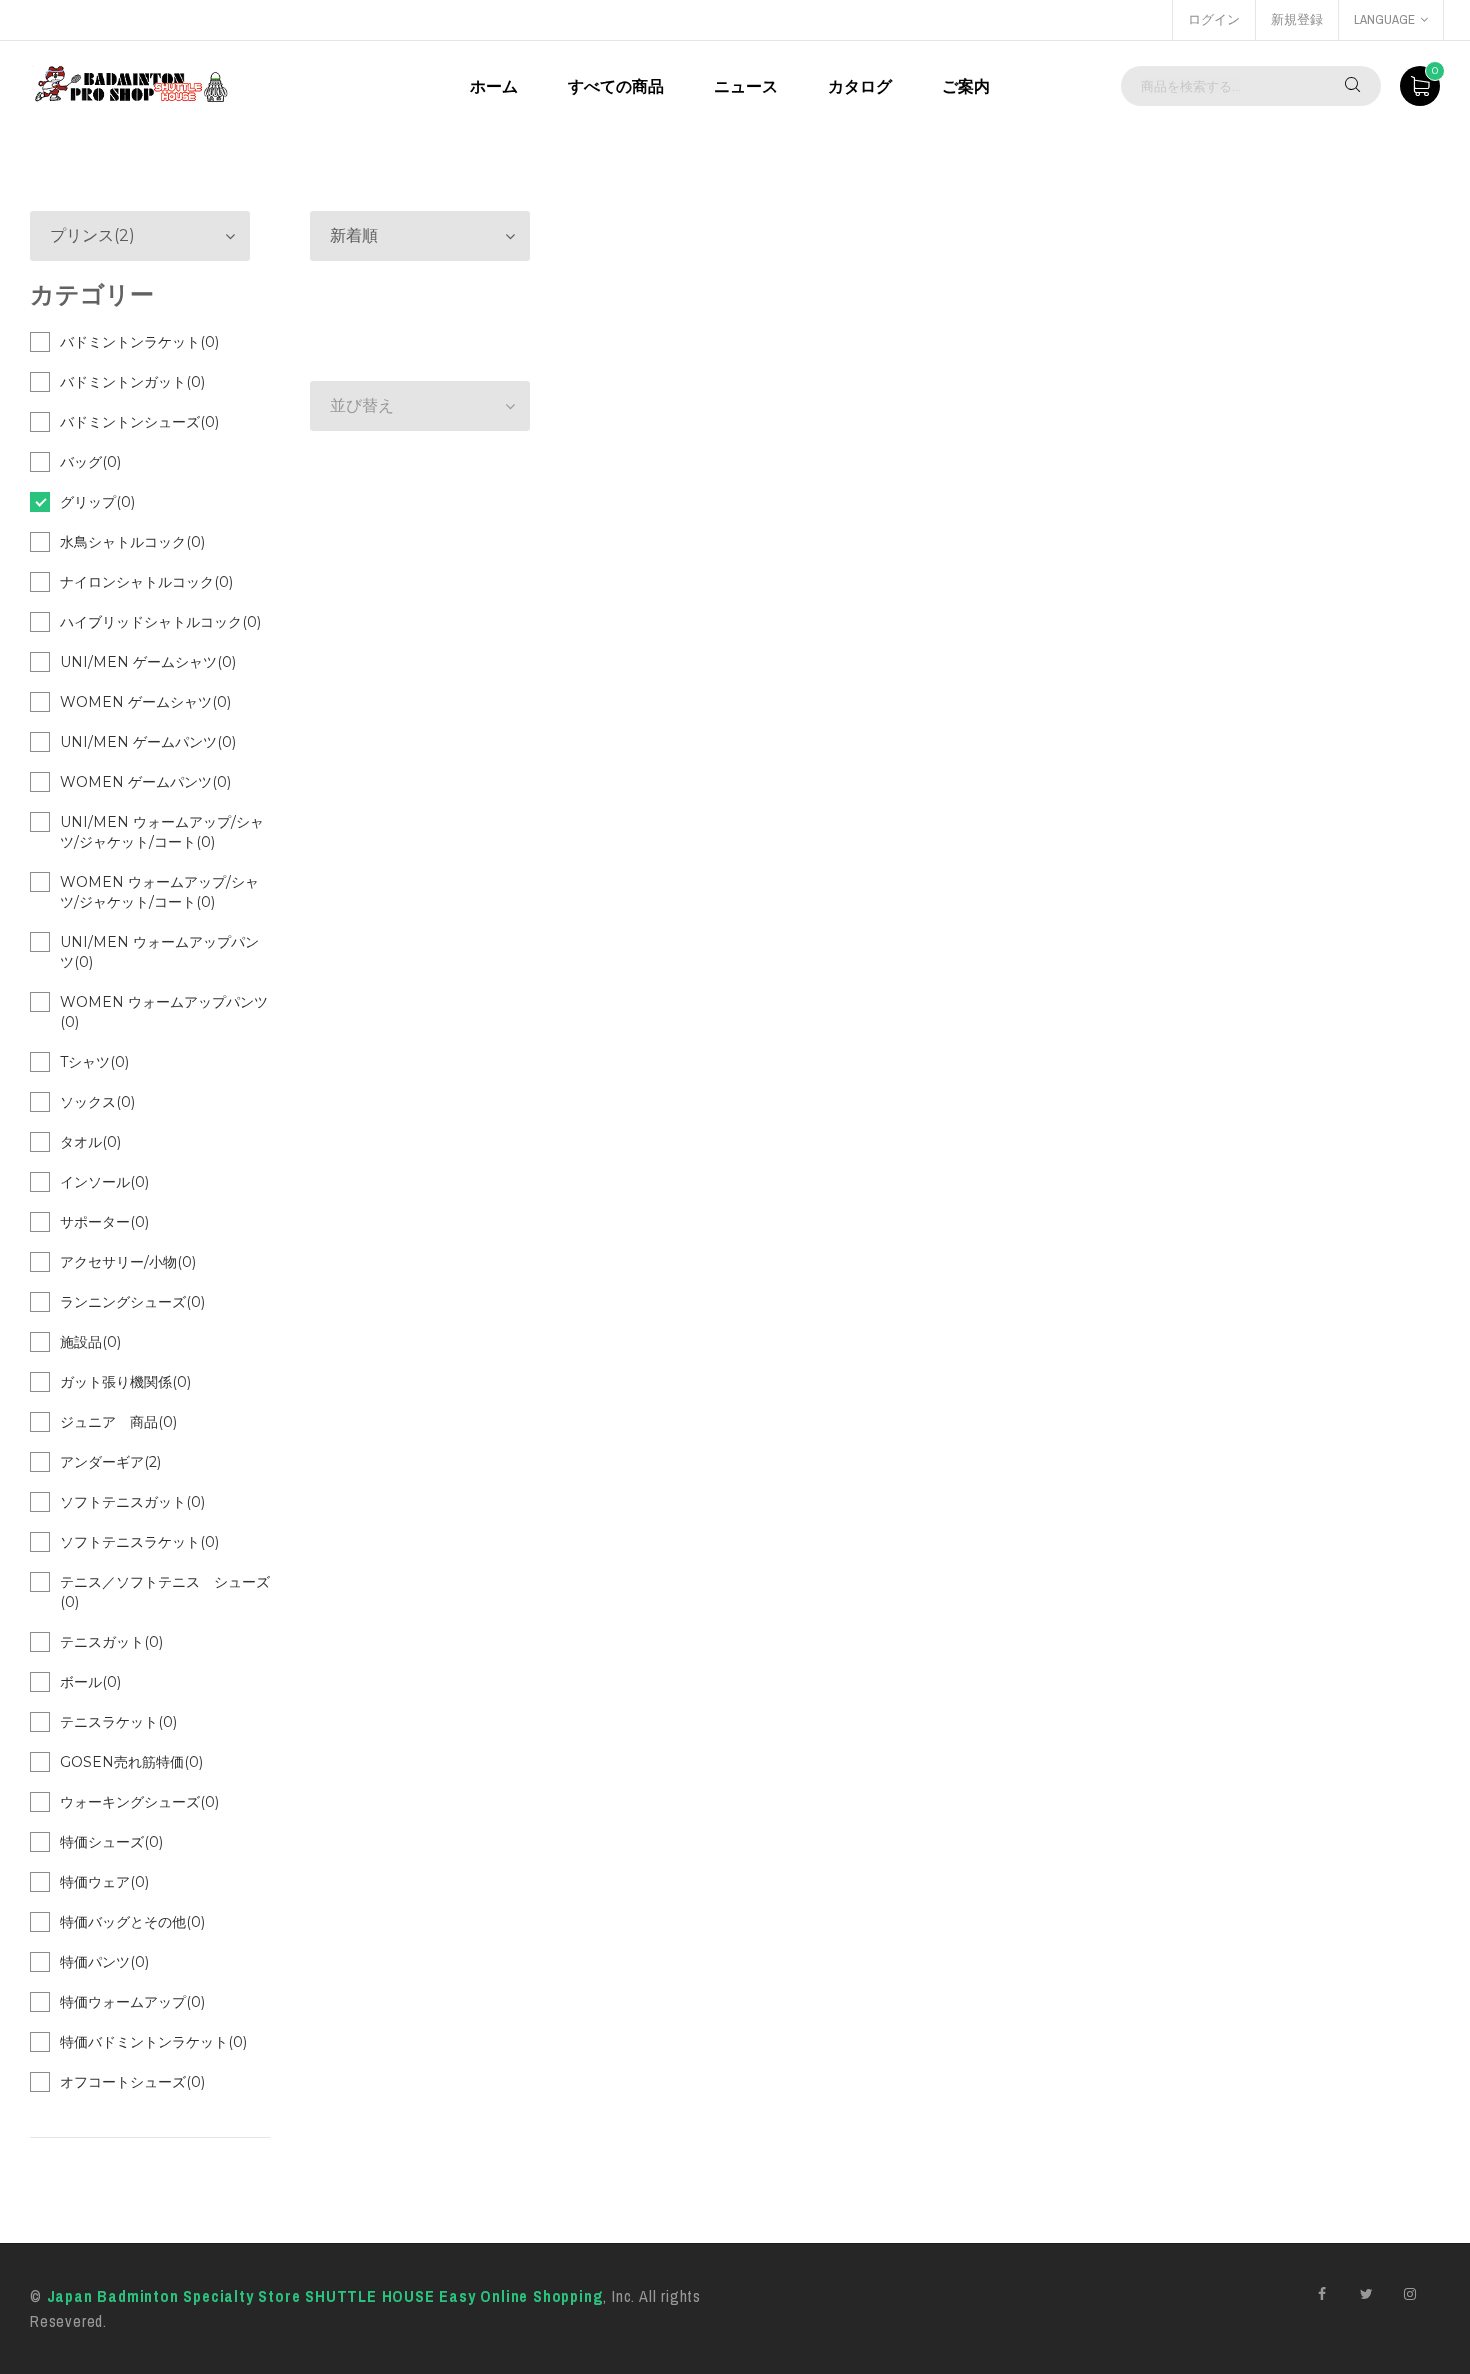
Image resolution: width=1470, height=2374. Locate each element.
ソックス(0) (97, 1102)
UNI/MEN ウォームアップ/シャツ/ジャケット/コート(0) (162, 832)
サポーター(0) (104, 1222)
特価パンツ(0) (104, 1962)
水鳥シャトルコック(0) (132, 542)
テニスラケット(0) (118, 1722)
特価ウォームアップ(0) (132, 2002)
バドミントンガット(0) (132, 382)
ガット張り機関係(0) (125, 1382)
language (1384, 19)
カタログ (860, 86)
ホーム (494, 86)
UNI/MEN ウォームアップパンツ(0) (159, 952)
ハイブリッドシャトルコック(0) (160, 622)
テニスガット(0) (111, 1642)
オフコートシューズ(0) (132, 2082)
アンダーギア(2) (110, 1462)
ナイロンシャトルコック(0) (146, 582)
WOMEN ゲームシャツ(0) (145, 702)
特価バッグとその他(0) (132, 1922)
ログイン (1214, 19)
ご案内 (966, 86)
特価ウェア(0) (104, 1882)
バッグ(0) (90, 462)
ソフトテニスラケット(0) (139, 1542)
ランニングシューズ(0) (132, 1302)
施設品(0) (90, 1342)
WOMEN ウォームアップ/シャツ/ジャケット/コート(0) (159, 892)
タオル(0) (90, 1142)
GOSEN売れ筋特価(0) (131, 1762)
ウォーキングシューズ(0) (139, 1802)
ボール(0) (90, 1682)
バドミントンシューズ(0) (139, 422)
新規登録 (1297, 19)
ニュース (746, 86)
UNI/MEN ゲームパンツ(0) (148, 742)
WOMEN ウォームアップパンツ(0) (164, 1012)
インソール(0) (104, 1182)
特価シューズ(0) (111, 1842)
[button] (420, 236)
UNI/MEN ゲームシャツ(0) (148, 662)
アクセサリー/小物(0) (128, 1262)
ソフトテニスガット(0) (132, 1502)
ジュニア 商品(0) (118, 1422)
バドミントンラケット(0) (139, 342)
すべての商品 (616, 86)
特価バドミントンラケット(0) (153, 2042)
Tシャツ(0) (94, 1062)
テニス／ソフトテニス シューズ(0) (165, 1592)
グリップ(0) (97, 502)
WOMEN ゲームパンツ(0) (145, 782)
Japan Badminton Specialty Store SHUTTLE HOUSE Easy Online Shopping (325, 2296)
